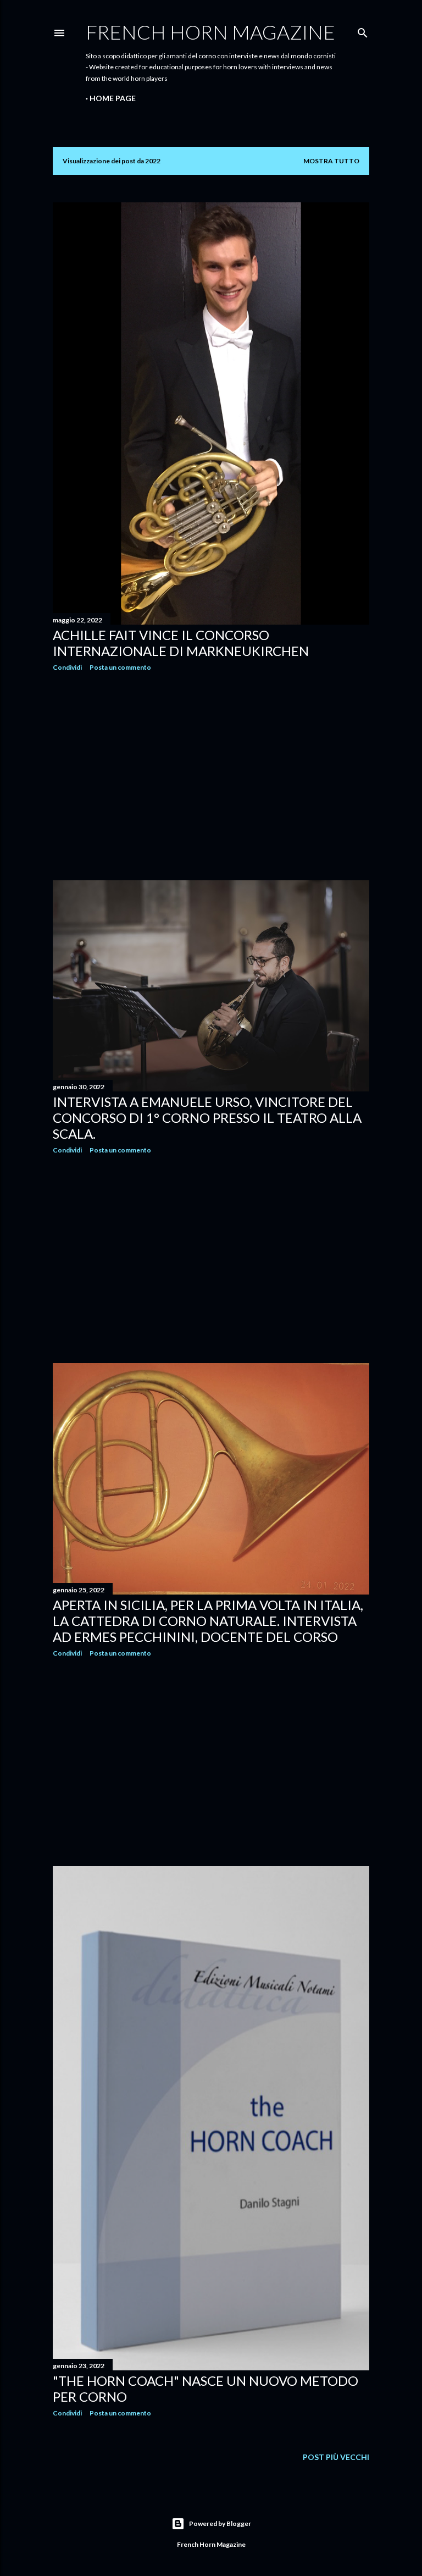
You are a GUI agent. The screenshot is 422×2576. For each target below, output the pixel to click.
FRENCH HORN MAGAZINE (210, 32)
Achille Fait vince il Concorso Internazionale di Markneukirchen (181, 643)
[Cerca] (363, 31)
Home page (113, 98)
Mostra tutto (331, 161)
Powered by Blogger (220, 2523)
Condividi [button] (67, 667)
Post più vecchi (336, 2457)
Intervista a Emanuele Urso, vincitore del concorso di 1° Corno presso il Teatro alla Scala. (207, 1118)
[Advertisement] (211, 776)
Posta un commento (120, 667)
